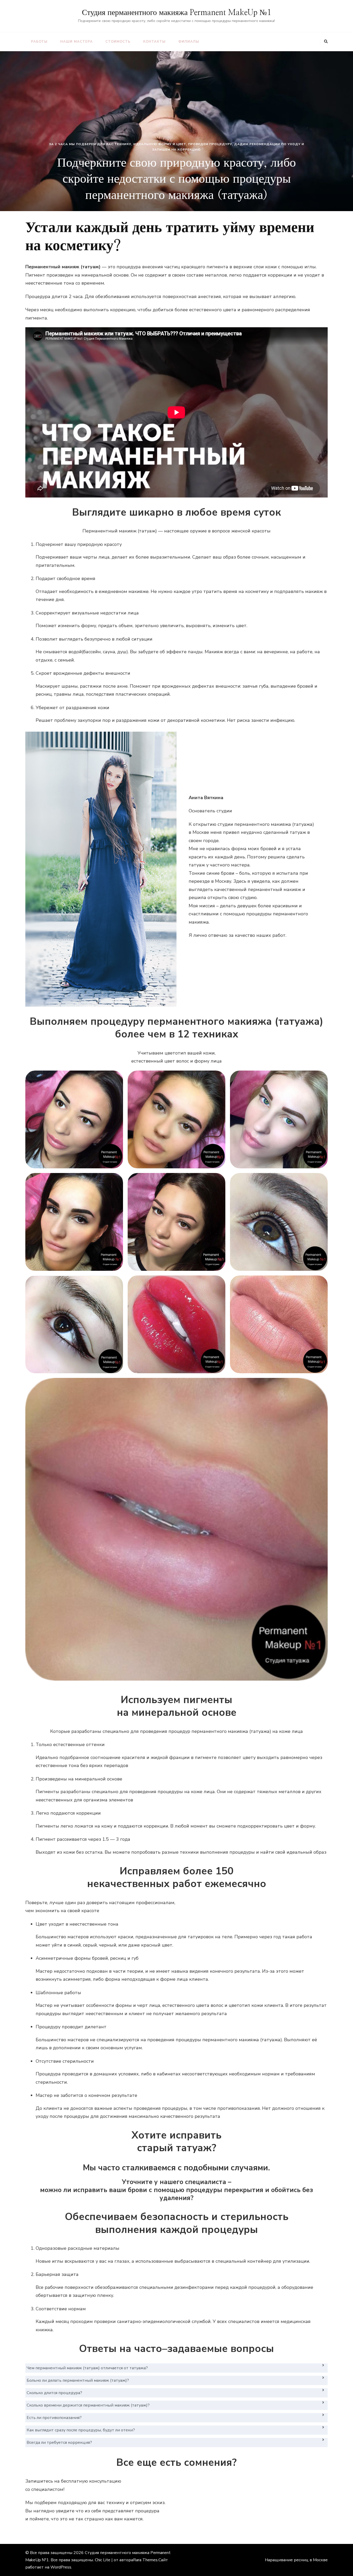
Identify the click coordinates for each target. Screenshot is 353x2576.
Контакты (154, 42)
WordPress (61, 2567)
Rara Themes (145, 2560)
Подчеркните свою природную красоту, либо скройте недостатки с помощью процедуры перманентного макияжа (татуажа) (177, 179)
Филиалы (189, 42)
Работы (39, 42)
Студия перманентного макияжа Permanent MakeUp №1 (177, 13)
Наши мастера (76, 42)
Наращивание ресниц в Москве (296, 2560)
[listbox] (177, 131)
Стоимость (118, 42)
